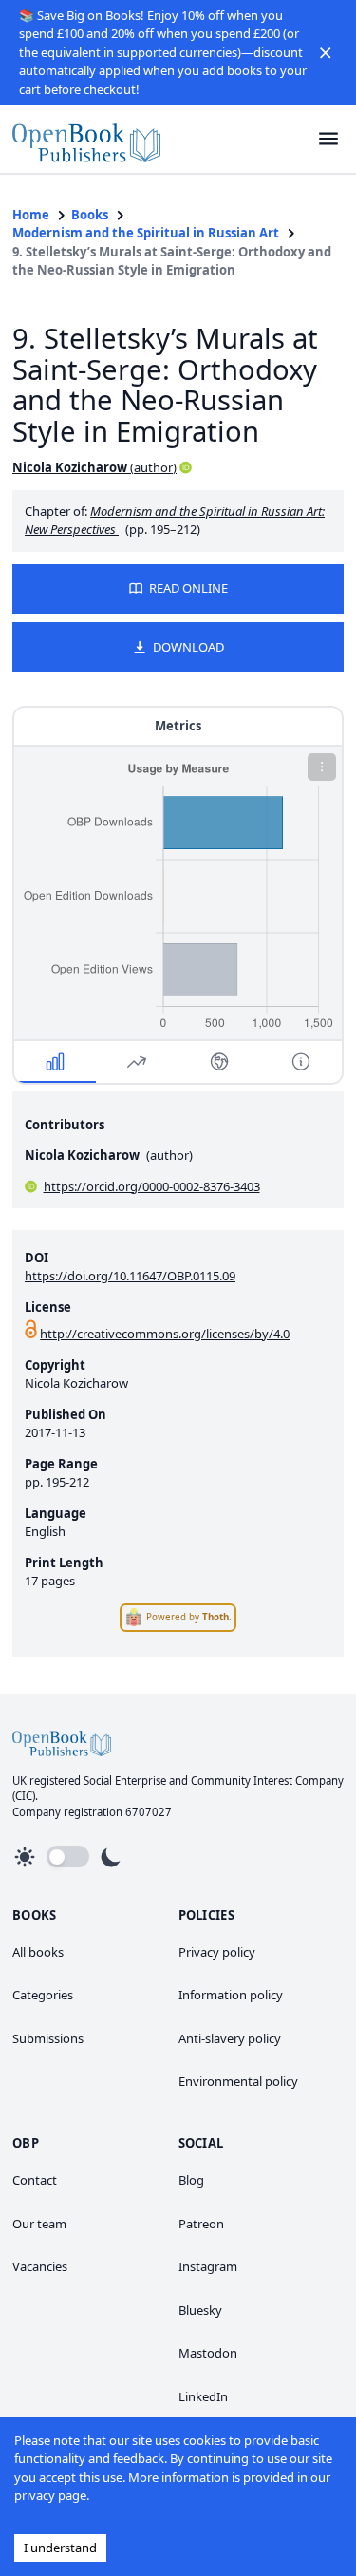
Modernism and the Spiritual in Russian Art (146, 233)
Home (31, 215)
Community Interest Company (267, 1780)
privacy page (50, 2495)
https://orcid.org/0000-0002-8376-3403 (152, 1186)
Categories (43, 1995)
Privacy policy (217, 1952)
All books (38, 1952)
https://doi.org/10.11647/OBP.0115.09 (130, 1276)
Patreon (201, 2224)
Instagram (208, 2266)
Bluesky (200, 2310)
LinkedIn (203, 2396)
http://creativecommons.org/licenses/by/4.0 (165, 1334)
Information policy (231, 1995)
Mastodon (208, 2353)
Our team (39, 2224)
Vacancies (40, 2266)
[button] (326, 52)
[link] (86, 139)
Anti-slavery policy (230, 2038)
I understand (60, 2548)
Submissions (48, 2038)
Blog (191, 2180)
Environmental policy (238, 2081)
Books (90, 215)
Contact (35, 2180)
